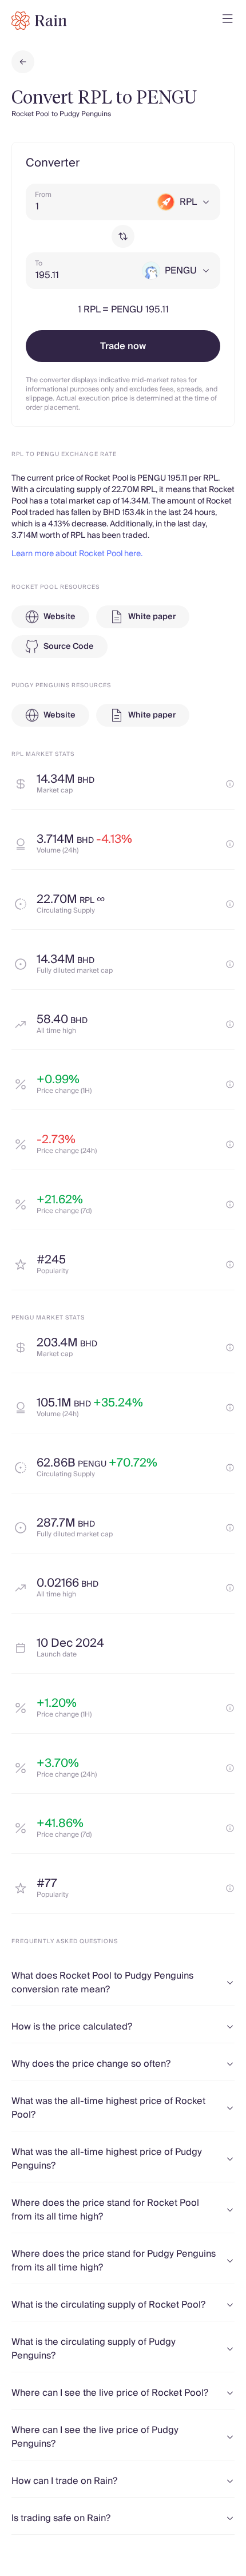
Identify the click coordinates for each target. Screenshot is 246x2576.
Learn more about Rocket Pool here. (77, 554)
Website (59, 617)
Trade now (123, 346)
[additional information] (230, 784)
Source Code (69, 647)
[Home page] (39, 21)
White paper (152, 617)
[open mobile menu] (228, 21)
